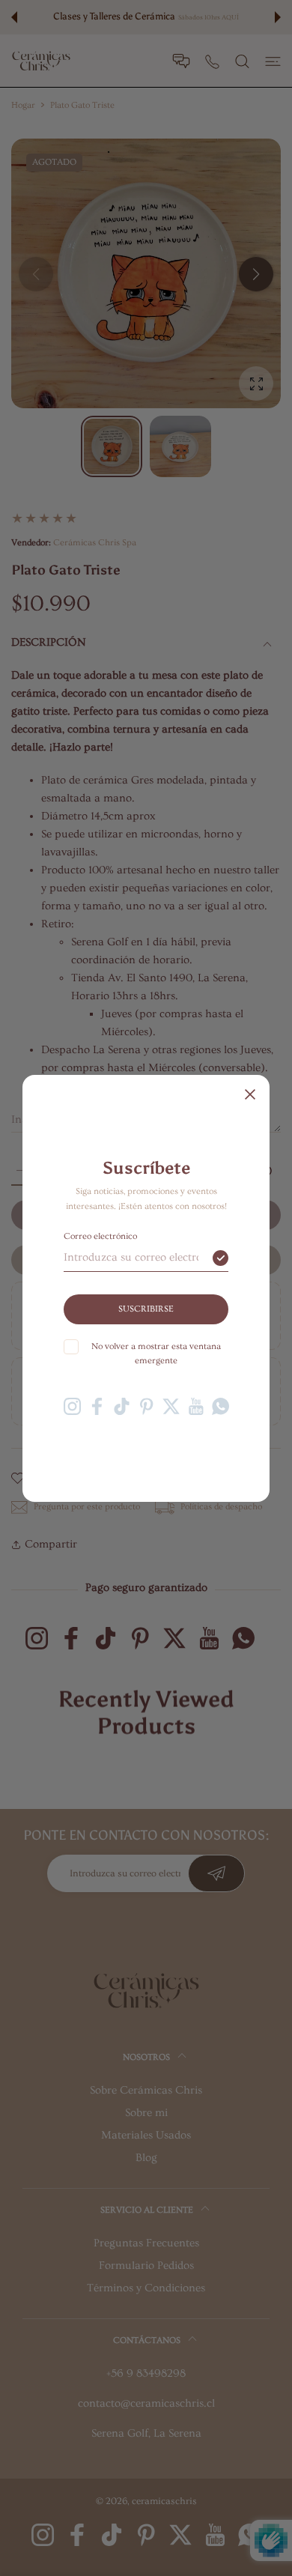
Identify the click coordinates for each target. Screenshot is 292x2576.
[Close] (250, 1094)
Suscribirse (146, 1309)
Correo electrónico (100, 1236)
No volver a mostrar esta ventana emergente (156, 1354)
